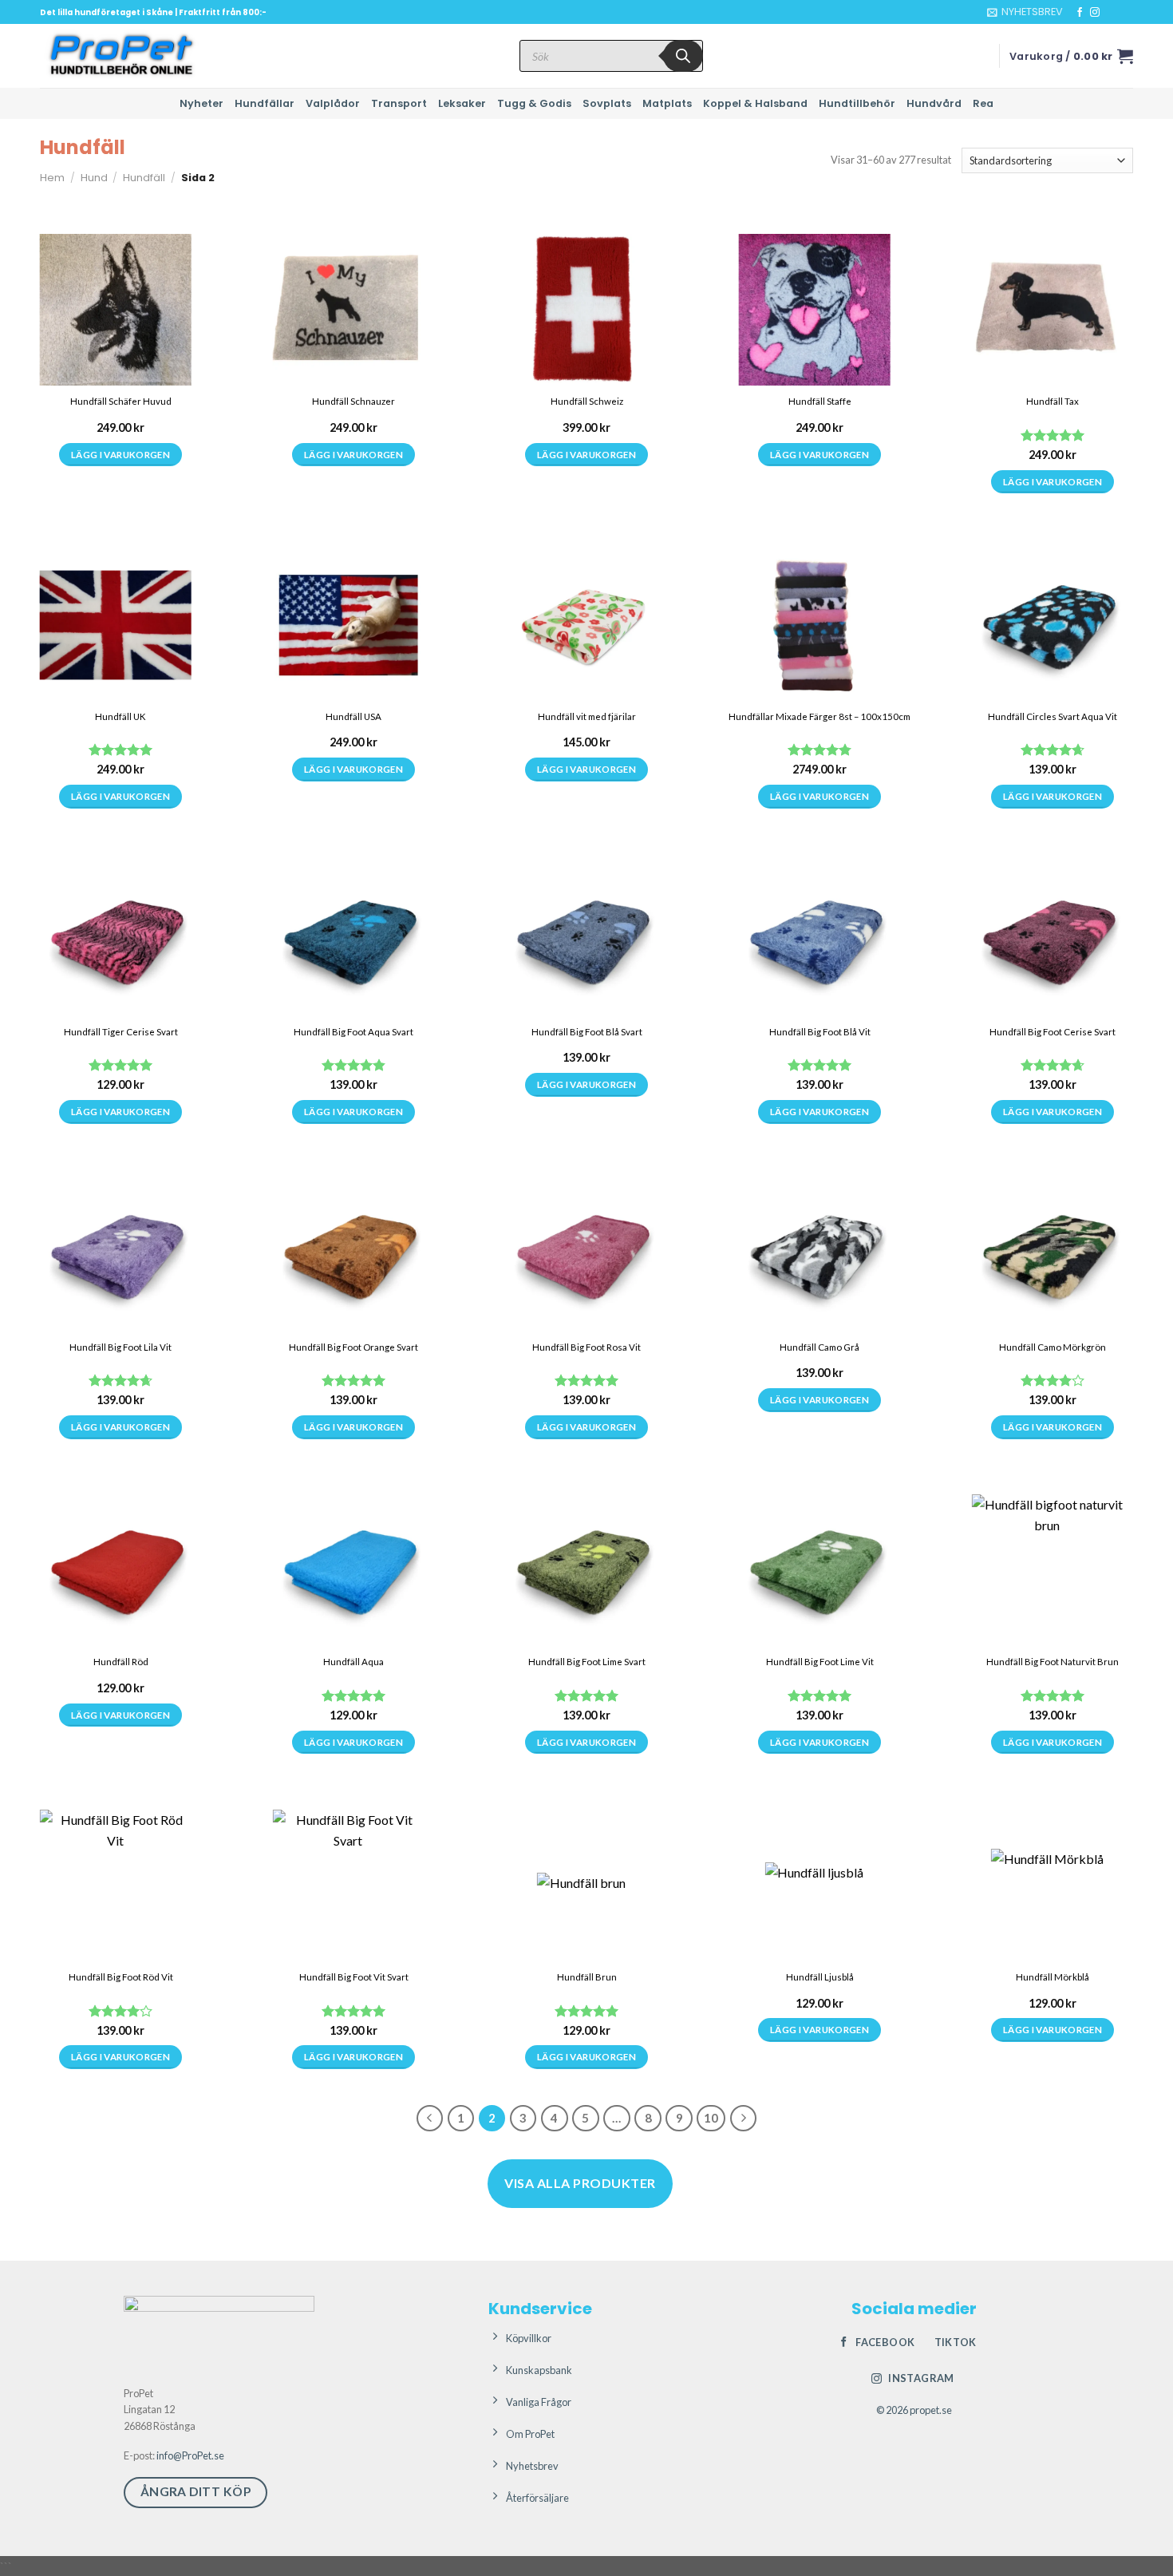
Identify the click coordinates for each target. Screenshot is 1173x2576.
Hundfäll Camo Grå (820, 1347)
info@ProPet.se (190, 2455)
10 (711, 2118)
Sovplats (607, 103)
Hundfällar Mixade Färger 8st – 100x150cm (820, 716)
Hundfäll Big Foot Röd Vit (121, 1977)
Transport (399, 103)
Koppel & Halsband (755, 103)
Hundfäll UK (120, 716)
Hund (94, 178)
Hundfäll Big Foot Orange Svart (353, 1347)
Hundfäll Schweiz (587, 401)
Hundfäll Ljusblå (820, 1977)
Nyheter (201, 103)
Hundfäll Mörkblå (1053, 1977)
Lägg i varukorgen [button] (586, 455)
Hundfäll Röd (121, 1662)
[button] (1025, 12)
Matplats (667, 103)
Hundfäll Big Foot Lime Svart (587, 1662)
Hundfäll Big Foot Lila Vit (120, 1347)
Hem (52, 178)
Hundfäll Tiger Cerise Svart (121, 1032)
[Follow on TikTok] (1110, 13)
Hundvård (934, 103)
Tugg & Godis (534, 103)
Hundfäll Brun (587, 1977)
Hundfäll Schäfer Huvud (121, 401)
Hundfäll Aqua (353, 1662)
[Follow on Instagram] (1095, 13)
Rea (983, 103)
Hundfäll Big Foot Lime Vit (820, 1662)
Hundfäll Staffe (820, 401)
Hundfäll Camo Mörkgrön (1053, 1347)
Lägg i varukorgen (120, 455)
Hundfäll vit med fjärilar (587, 716)
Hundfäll (144, 178)
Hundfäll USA (353, 716)
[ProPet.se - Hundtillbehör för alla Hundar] (120, 56)
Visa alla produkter (580, 2183)
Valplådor (333, 103)
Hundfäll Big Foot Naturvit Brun (1053, 1662)
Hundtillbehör (857, 103)
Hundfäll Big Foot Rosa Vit (586, 1347)
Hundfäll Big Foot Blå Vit (820, 1032)
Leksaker (462, 103)
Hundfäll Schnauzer (353, 401)
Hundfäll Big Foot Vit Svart (354, 1977)
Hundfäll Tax (1053, 401)
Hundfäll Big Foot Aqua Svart (353, 1032)
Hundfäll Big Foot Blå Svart (587, 1032)
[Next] (744, 2119)
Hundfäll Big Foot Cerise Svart (1053, 1032)
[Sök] (683, 56)
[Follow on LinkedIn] (1125, 13)
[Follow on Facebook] (1080, 13)
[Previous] (430, 2119)
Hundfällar (265, 103)
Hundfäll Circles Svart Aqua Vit (1053, 716)
